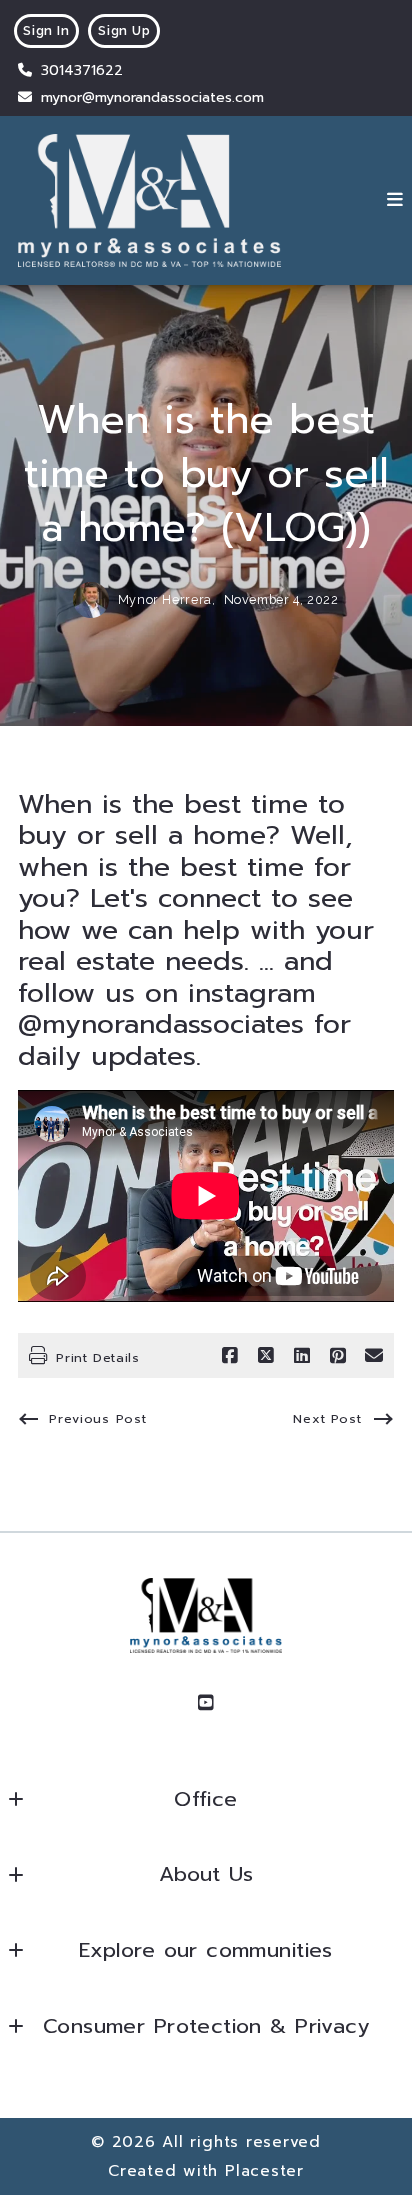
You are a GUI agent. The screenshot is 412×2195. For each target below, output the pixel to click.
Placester (264, 2170)
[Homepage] (149, 200)
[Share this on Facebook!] (230, 1356)
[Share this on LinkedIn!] (302, 1356)
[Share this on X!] (266, 1356)
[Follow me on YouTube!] (206, 1703)
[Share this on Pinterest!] (338, 1356)
